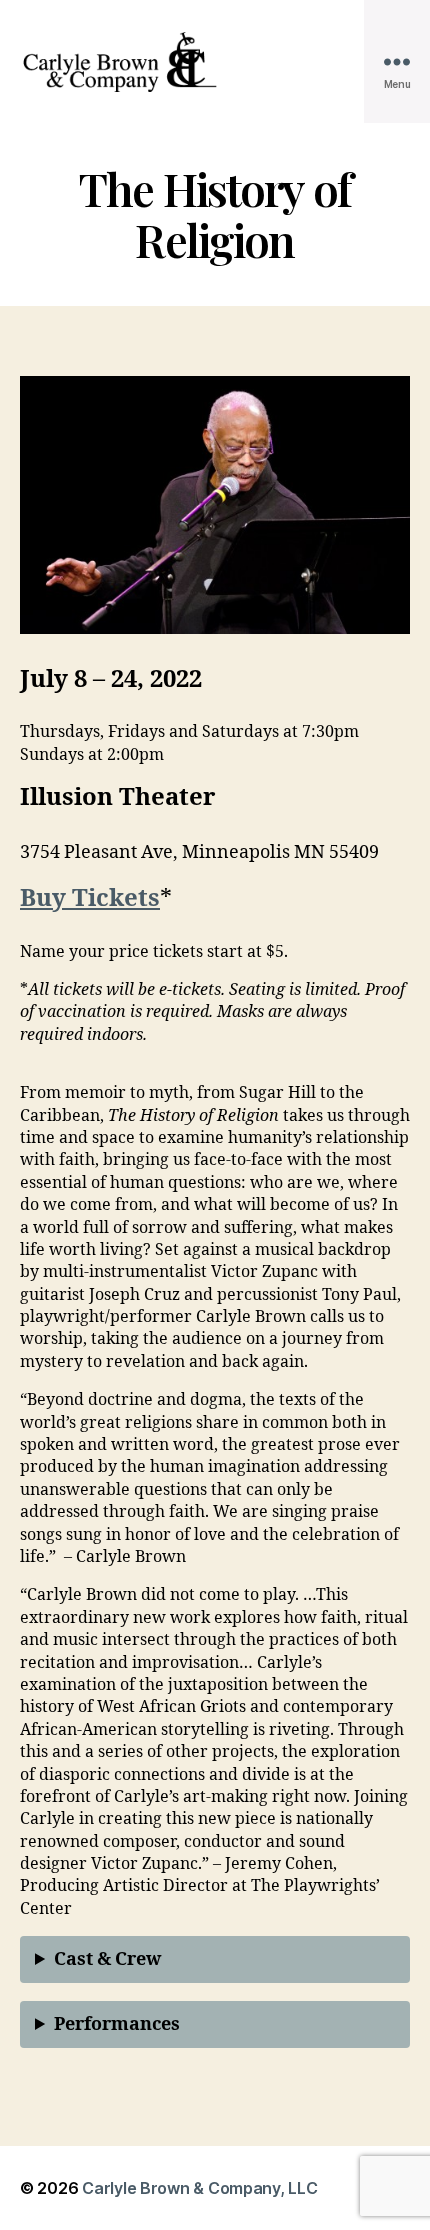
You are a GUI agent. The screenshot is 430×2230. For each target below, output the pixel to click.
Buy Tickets (90, 899)
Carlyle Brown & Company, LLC (199, 2188)
